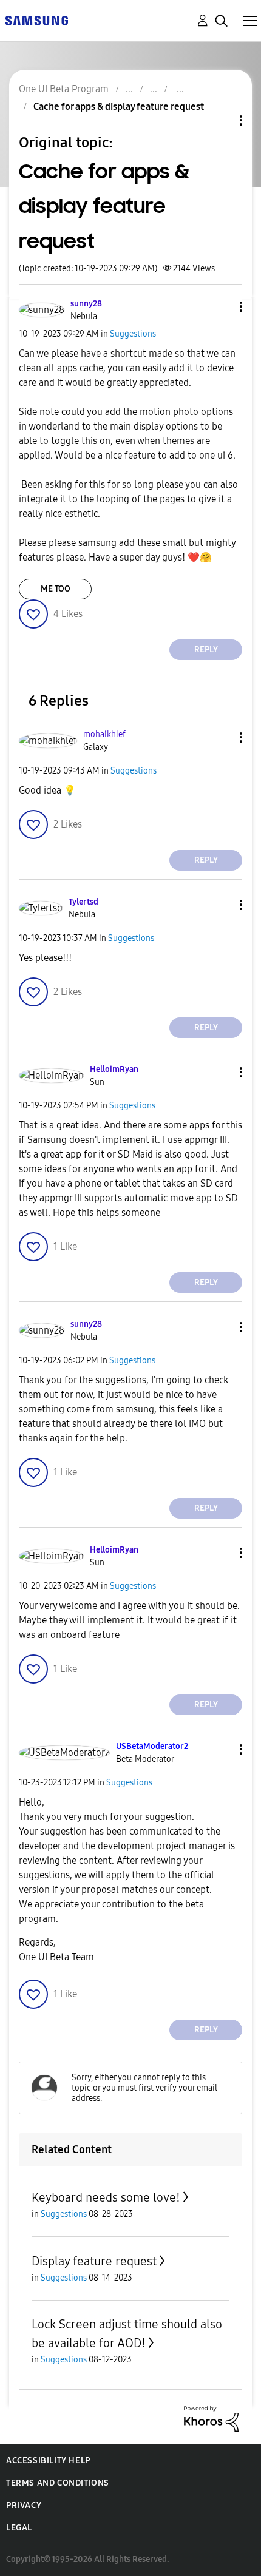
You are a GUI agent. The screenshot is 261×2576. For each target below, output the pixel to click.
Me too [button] (56, 589)
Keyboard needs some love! (106, 2197)
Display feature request (94, 2261)
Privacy (24, 2505)
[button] (221, 307)
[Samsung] (36, 20)
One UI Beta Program (64, 89)
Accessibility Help (48, 2460)
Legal (19, 2528)
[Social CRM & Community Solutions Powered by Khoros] (211, 2418)
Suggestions (133, 334)
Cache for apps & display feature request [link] (119, 106)
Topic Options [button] (220, 120)
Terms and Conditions (58, 2483)
